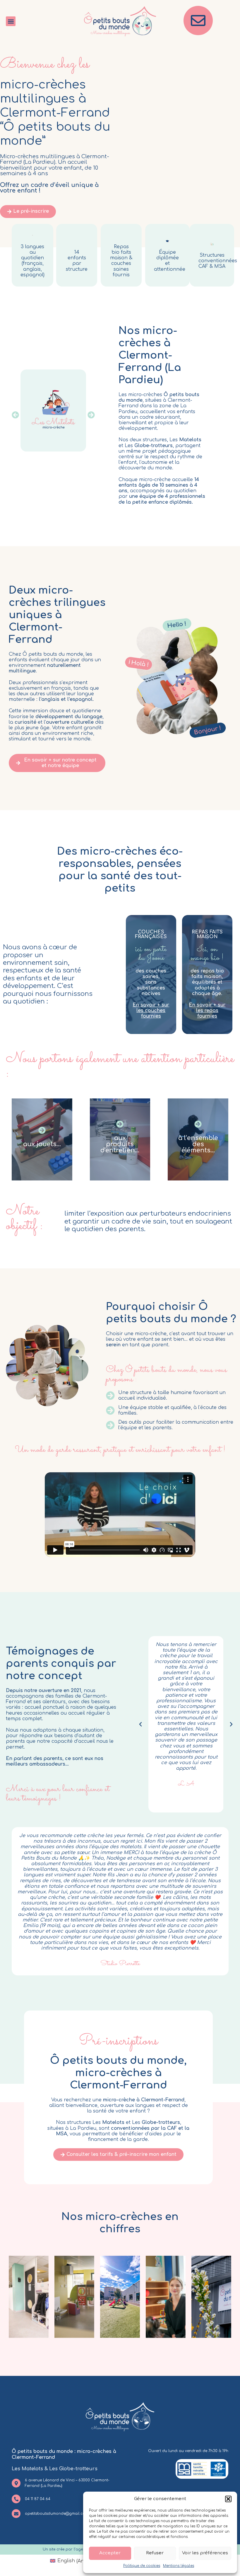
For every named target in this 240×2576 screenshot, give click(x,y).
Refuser (155, 2553)
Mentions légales (179, 2566)
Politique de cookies (142, 2566)
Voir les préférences (205, 2553)
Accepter (110, 2553)
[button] (228, 2499)
